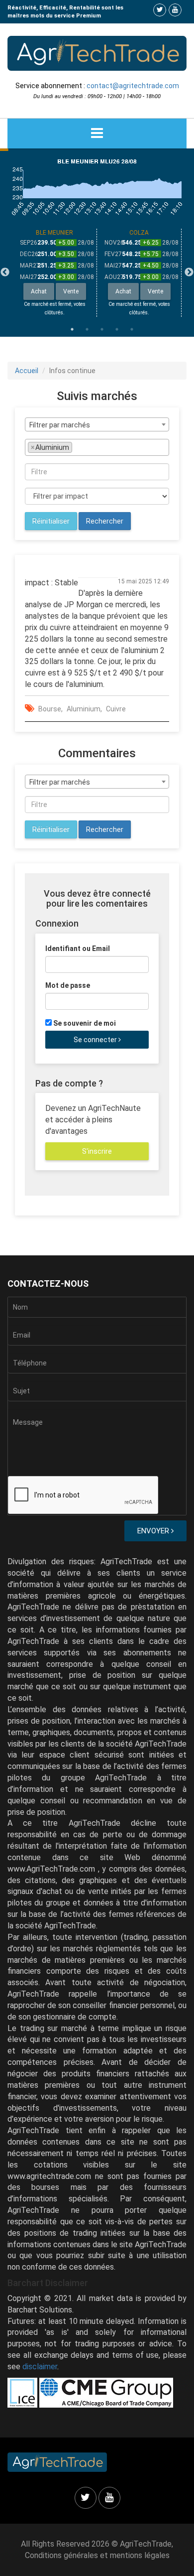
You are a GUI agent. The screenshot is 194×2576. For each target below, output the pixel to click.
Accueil (27, 371)
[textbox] (77, 447)
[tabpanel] (55, 273)
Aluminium (84, 709)
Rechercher (105, 521)
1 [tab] (72, 329)
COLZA (139, 233)
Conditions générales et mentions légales (97, 2555)
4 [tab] (117, 329)
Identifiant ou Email (78, 949)
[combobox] (97, 424)
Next (189, 272)
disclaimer (40, 2367)
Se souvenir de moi (85, 1023)
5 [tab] (132, 329)
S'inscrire (97, 1151)
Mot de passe (68, 985)
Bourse (50, 709)
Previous (5, 272)
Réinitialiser (51, 521)
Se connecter (96, 1040)
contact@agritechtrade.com (133, 86)
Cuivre (116, 709)
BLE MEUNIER (54, 233)
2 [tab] (87, 329)
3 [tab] (102, 329)
